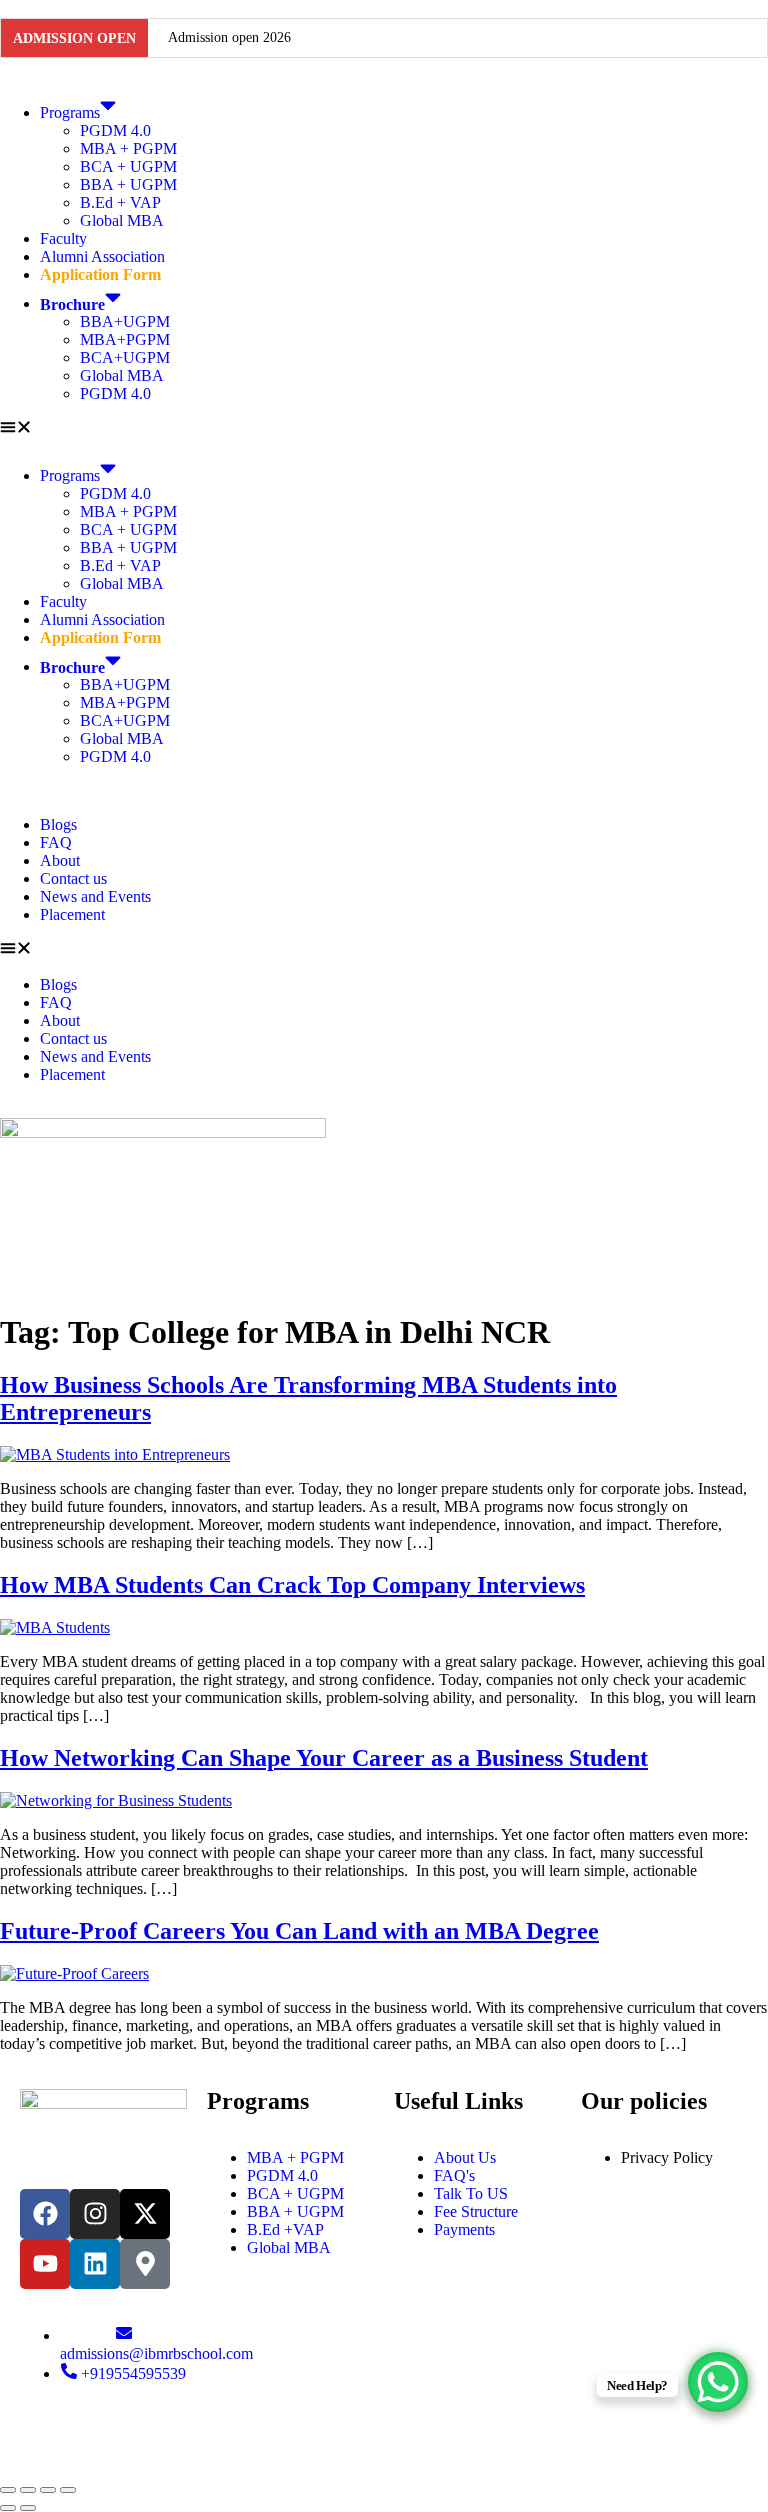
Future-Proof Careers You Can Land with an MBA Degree (299, 1931)
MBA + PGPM (128, 148)
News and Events (95, 896)
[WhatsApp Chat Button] (718, 2382)
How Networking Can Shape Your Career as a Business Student (324, 1758)
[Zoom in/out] (8, 2490)
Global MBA (122, 220)
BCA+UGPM (125, 357)
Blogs (58, 824)
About (60, 860)
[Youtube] (45, 2264)
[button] (384, 429)
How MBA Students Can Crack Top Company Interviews (292, 1585)
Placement (72, 914)
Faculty (63, 238)
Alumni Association (102, 256)
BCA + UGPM (128, 166)
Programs (70, 112)
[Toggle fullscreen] (28, 2490)
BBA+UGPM (125, 321)
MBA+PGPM (125, 339)
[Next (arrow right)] (28, 2508)
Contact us (73, 878)
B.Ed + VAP (120, 202)
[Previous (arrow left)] (8, 2508)
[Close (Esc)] (68, 2490)
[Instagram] (95, 2214)
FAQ (56, 842)
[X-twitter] (145, 2214)
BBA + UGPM (128, 184)
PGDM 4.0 (115, 130)
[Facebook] (45, 2214)
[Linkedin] (95, 2264)
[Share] (48, 2490)
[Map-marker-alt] (145, 2264)
